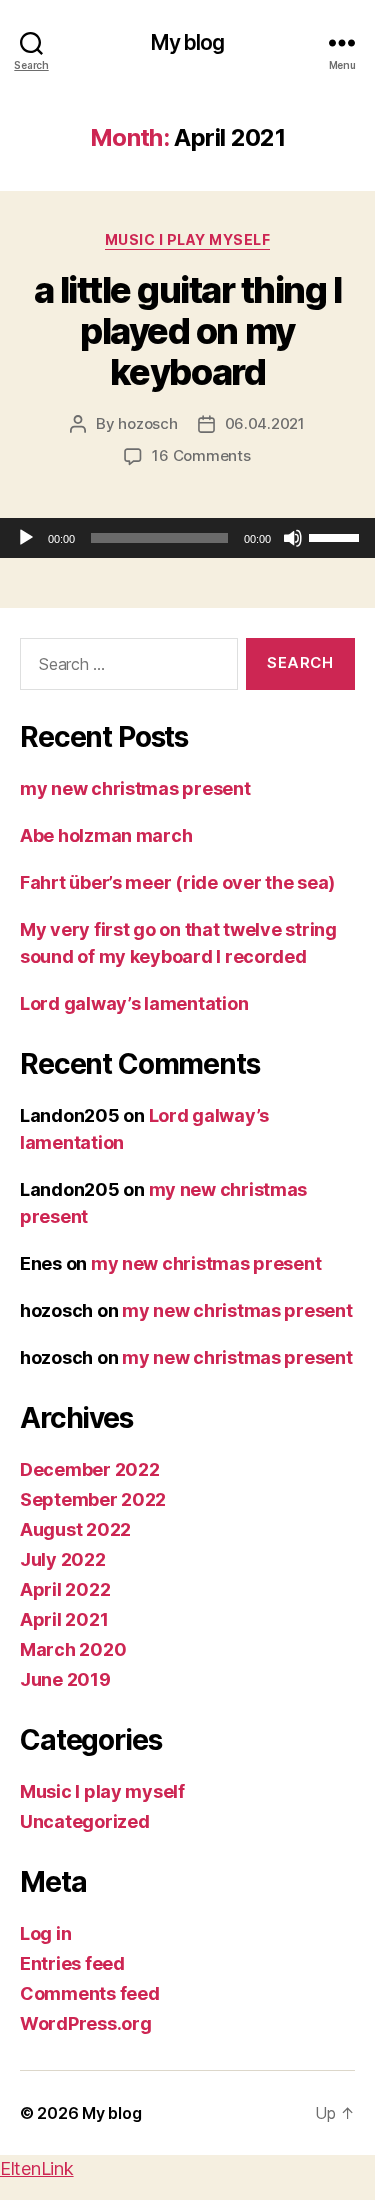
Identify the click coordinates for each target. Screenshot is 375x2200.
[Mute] (293, 538)
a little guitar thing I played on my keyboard (188, 331)
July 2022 (63, 1559)
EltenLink (37, 2168)
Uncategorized (85, 1821)
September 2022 (93, 1499)
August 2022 (75, 1529)
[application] (187, 538)
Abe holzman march (106, 835)
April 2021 (64, 1619)
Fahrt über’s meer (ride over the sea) (177, 882)
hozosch (147, 423)
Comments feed (90, 1993)
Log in (45, 1933)
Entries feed (72, 1963)
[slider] (337, 536)
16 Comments (201, 455)
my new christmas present (135, 788)
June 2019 (65, 1679)
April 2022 (65, 1589)
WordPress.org (86, 2023)
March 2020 (73, 1649)
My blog (188, 42)
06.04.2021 (265, 423)
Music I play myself (188, 239)
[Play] (26, 538)
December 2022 (90, 1469)
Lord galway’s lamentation (134, 1003)
